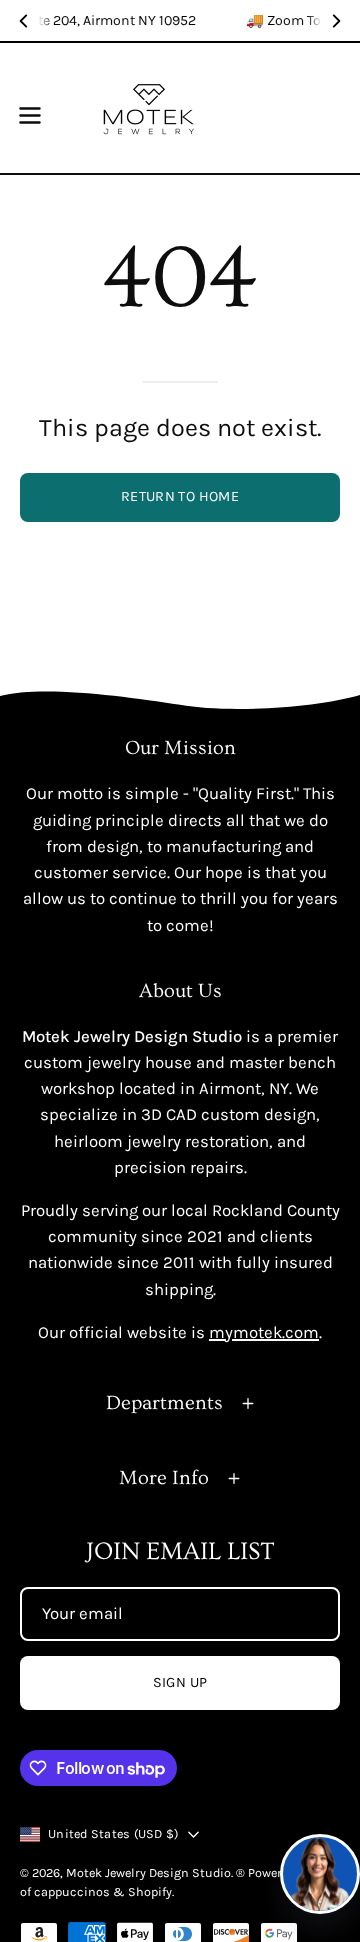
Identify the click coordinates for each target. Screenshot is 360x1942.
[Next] (336, 21)
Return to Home (180, 496)
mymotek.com (264, 1332)
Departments (164, 1403)
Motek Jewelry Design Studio (148, 1872)
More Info (164, 1478)
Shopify (150, 1891)
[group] (180, 20)
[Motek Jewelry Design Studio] (149, 108)
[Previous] (24, 21)
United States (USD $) (113, 1833)
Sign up (180, 1682)
